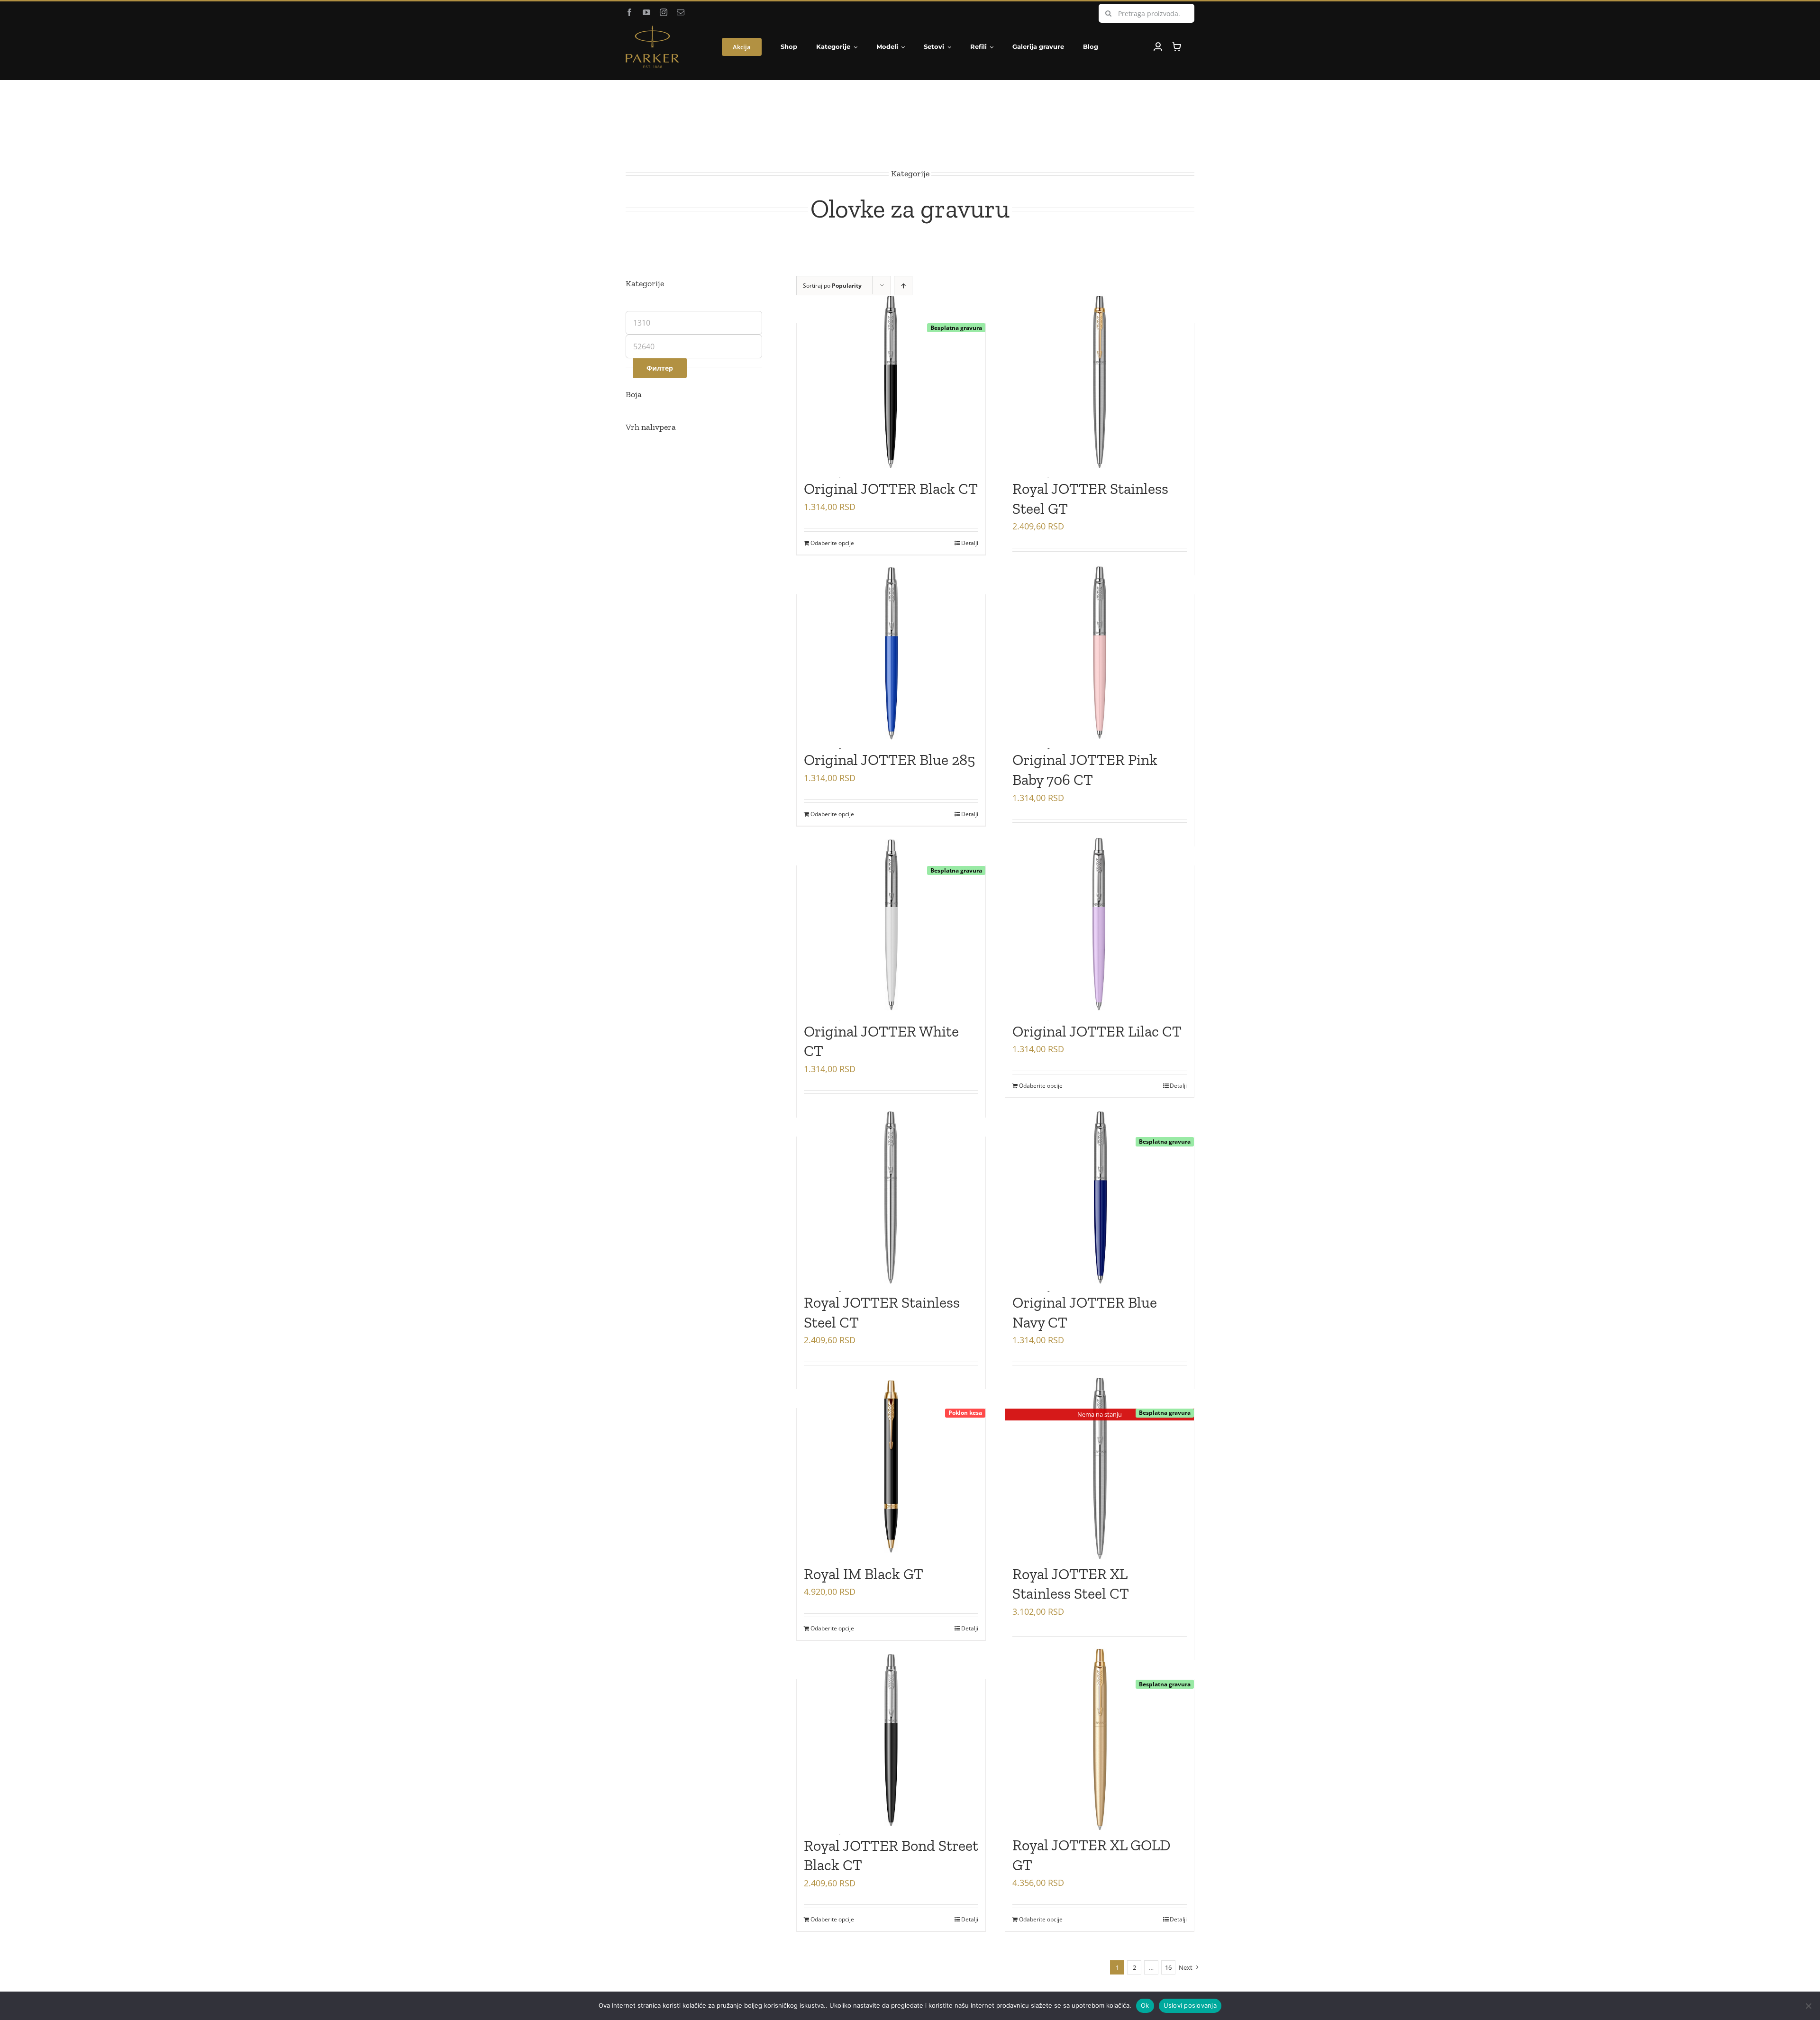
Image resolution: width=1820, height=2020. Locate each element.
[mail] (681, 12)
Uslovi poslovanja (1190, 2005)
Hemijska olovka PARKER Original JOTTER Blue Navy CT (1095, 1303)
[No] (1808, 2006)
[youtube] (646, 12)
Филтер (660, 368)
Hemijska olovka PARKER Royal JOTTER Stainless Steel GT (1095, 488)
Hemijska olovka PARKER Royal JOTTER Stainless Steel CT (886, 1303)
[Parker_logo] (652, 29)
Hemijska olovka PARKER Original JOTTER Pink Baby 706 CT (1095, 760)
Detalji (970, 543)
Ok (1145, 2005)
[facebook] (629, 12)
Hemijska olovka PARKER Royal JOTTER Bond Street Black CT (891, 1845)
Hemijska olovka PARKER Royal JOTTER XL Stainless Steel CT (1095, 1574)
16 (1168, 1967)
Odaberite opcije (832, 543)
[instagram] (664, 12)
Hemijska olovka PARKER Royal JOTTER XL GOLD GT (1095, 1845)
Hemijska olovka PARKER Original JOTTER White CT (886, 1031)
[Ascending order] (903, 286)
